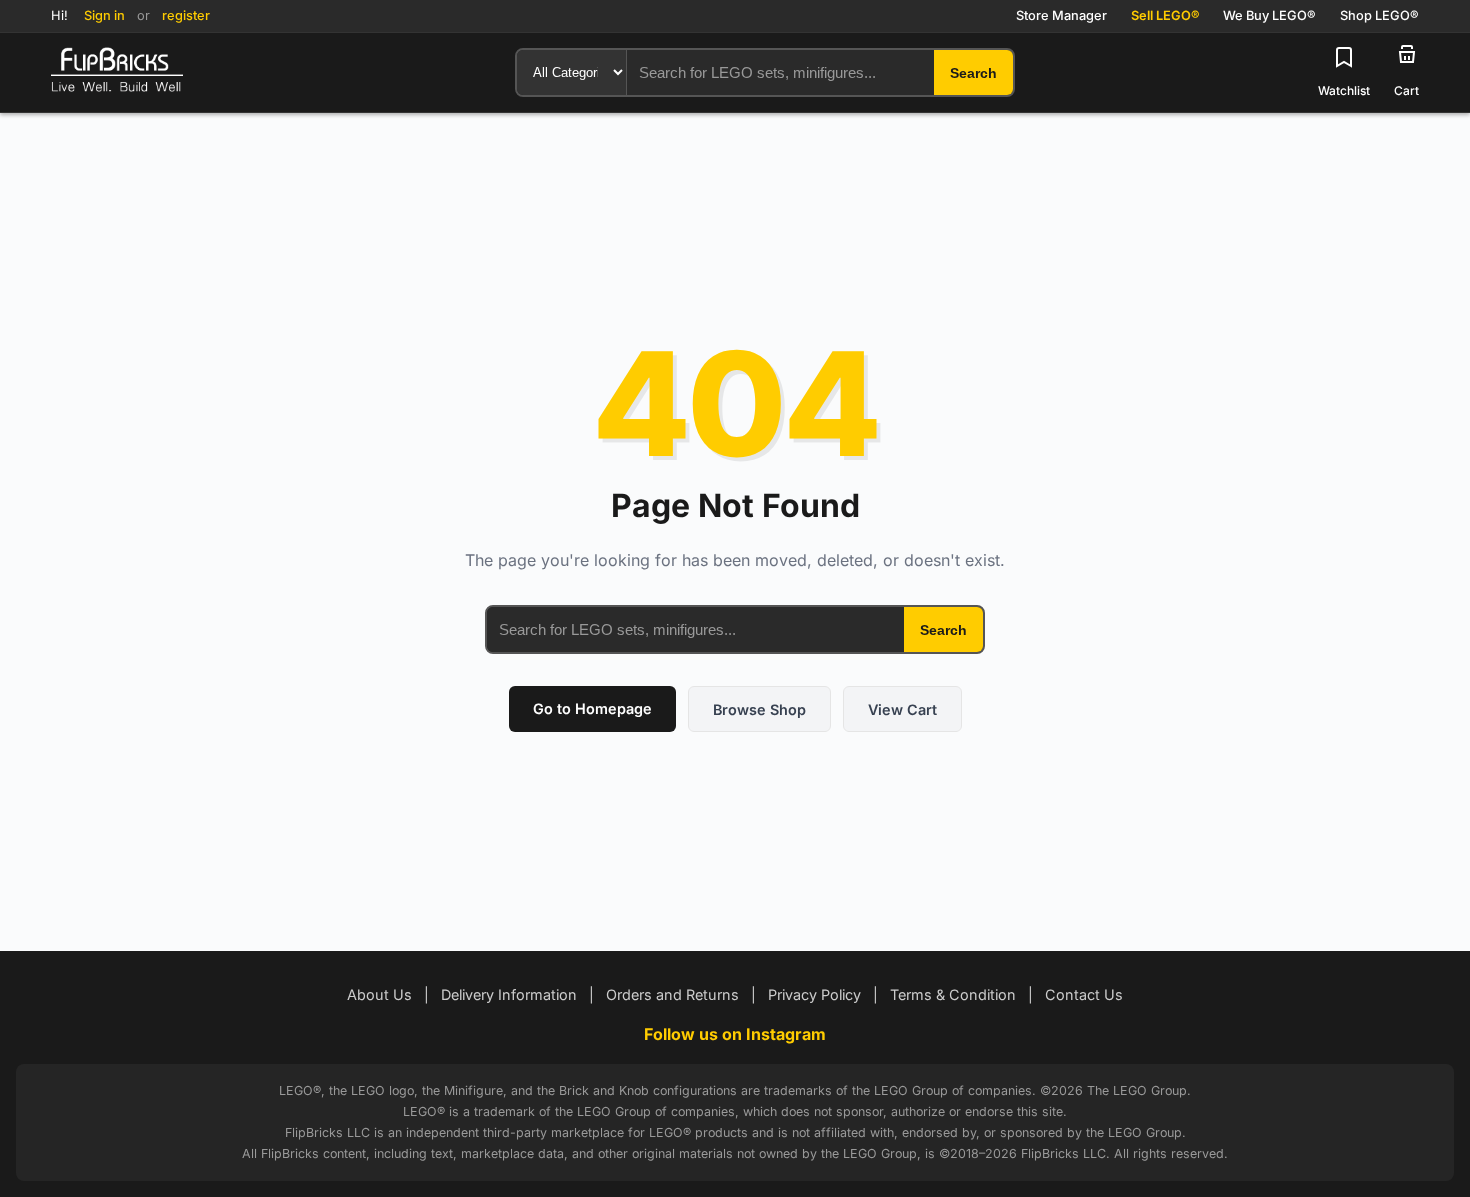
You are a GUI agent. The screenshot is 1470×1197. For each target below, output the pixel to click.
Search (943, 630)
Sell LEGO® (1165, 15)
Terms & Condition (953, 994)
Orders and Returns (672, 994)
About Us (379, 994)
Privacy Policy (814, 994)
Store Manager (1061, 15)
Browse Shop (759, 709)
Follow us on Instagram (735, 1034)
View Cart (902, 709)
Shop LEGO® (1379, 15)
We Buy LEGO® (1269, 15)
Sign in (104, 15)
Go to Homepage (592, 708)
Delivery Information (509, 994)
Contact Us (1084, 994)
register (186, 15)
